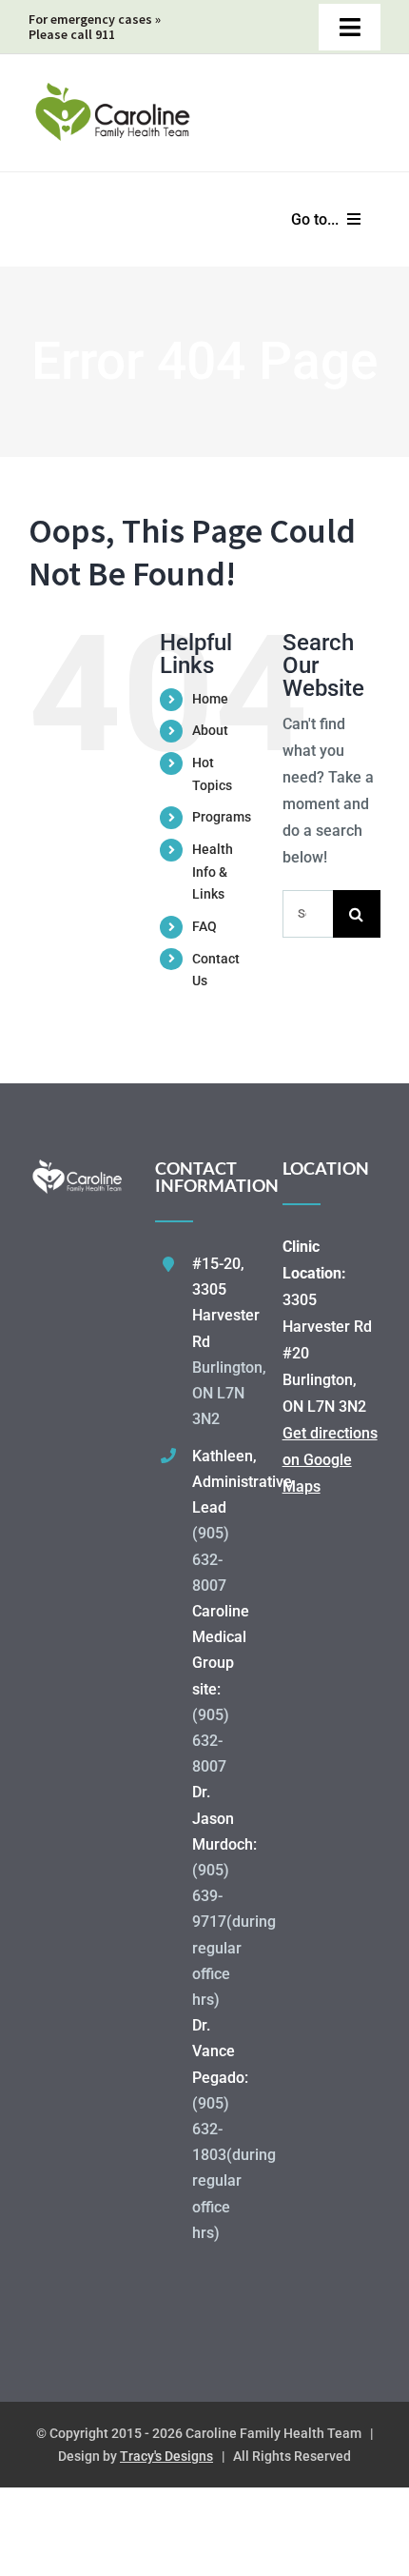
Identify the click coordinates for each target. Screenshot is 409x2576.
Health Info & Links (213, 872)
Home (210, 699)
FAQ (204, 926)
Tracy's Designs (166, 2456)
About (210, 730)
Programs (222, 817)
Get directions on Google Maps (330, 1460)
